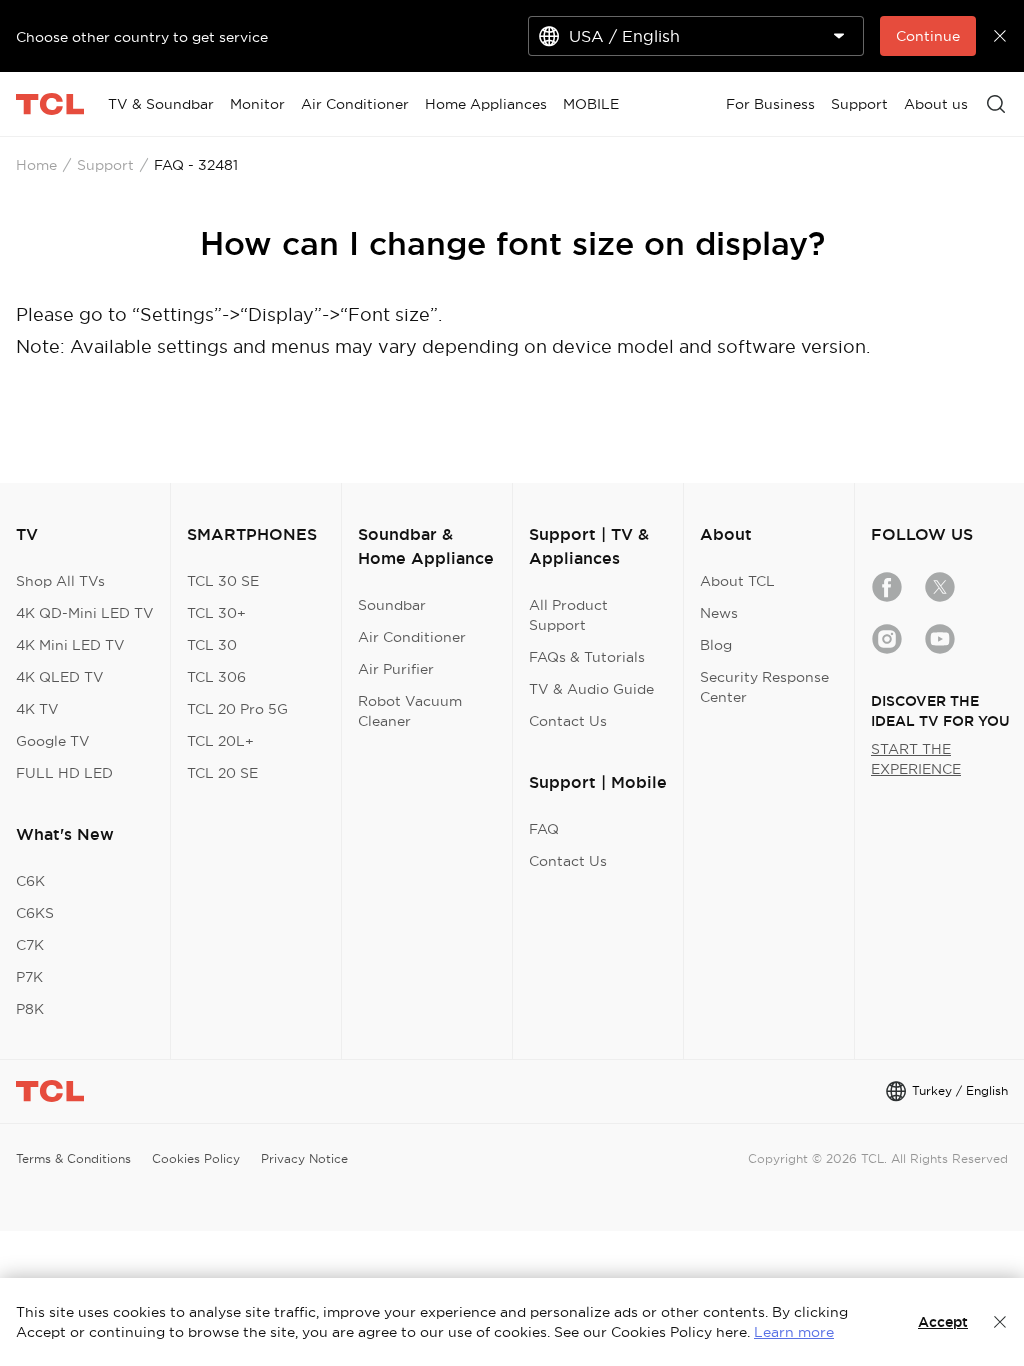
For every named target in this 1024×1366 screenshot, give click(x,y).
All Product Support (568, 615)
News (719, 613)
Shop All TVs (60, 581)
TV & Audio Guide (591, 689)
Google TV (53, 741)
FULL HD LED (64, 773)
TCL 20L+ (220, 741)
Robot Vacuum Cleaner (410, 711)
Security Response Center (764, 687)
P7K (29, 977)
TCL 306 (216, 677)
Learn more (794, 1332)
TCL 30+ (216, 613)
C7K (30, 945)
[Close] (1000, 1322)
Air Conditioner (412, 637)
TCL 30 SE (223, 581)
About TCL (737, 581)
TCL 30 (212, 645)
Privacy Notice (304, 1158)
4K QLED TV (60, 677)
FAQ (544, 829)
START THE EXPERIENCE (916, 759)
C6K (30, 881)
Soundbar (392, 605)
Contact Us (568, 721)
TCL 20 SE (222, 773)
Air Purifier (396, 669)
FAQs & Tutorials (587, 657)
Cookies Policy (196, 1158)
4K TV (37, 709)
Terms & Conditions (73, 1158)
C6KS (35, 913)
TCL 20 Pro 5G (237, 709)
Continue (928, 36)
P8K (30, 1009)
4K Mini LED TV (70, 645)
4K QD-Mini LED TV (85, 613)
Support (105, 165)
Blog (716, 645)
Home (36, 165)
